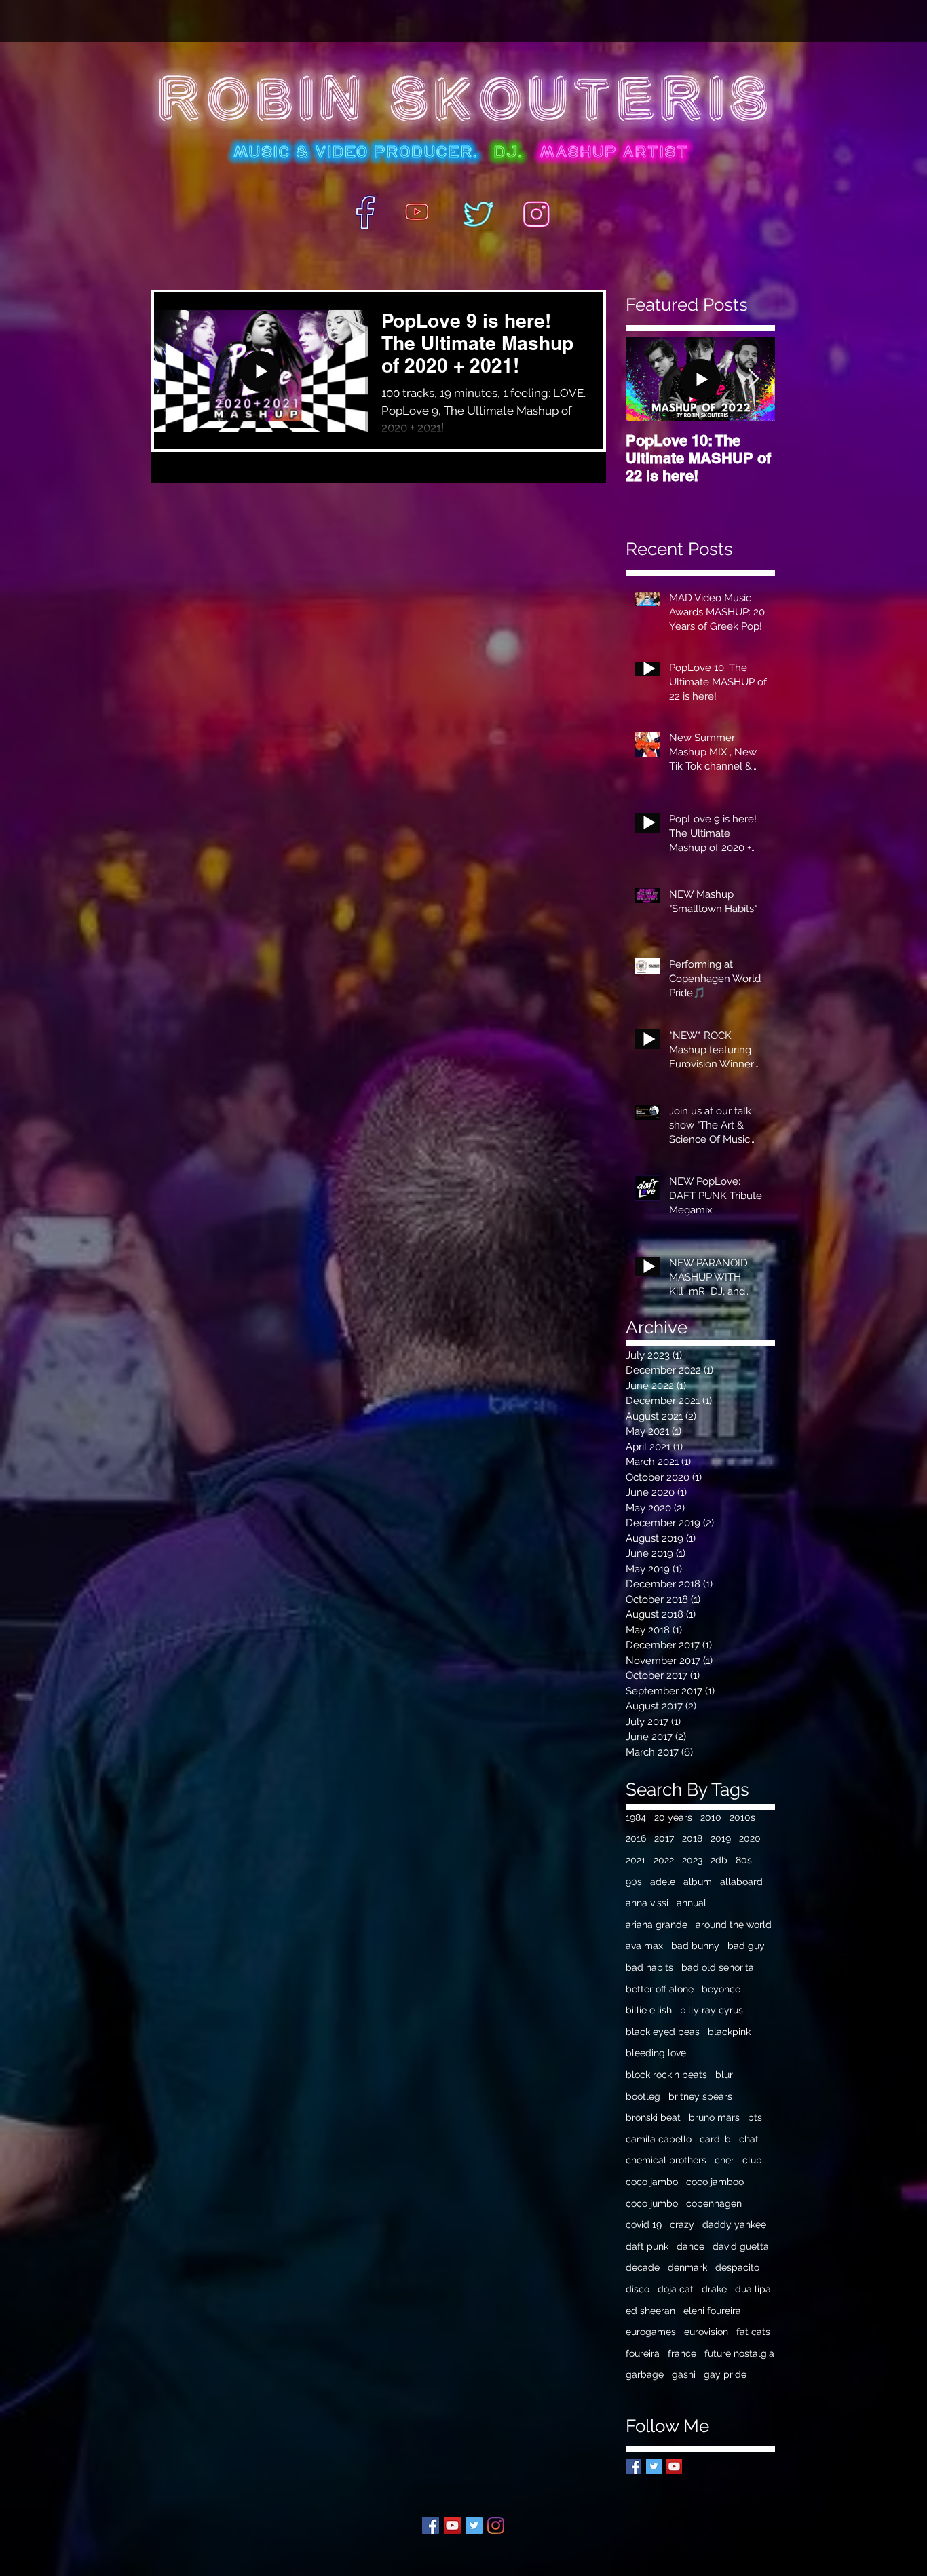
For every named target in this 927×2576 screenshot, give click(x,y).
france (682, 2353)
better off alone (660, 1989)
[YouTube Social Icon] (674, 2466)
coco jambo (652, 2182)
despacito (737, 2267)
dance (690, 2246)
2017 (664, 1838)
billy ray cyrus (712, 2010)
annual (692, 1903)
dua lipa (753, 2289)
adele (663, 1882)
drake (714, 2289)
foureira (643, 2353)
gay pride (725, 2374)
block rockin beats (666, 2075)
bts (755, 2117)
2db (719, 1860)
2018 (692, 1838)
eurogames (651, 2332)
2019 (721, 1838)
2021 (636, 1860)
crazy (682, 2224)
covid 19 (644, 2224)
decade (643, 2267)
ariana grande (657, 1925)
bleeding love (656, 2053)
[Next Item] (753, 380)
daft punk (647, 2246)
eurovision (706, 2332)
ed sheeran (650, 2311)
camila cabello (659, 2139)
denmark (687, 2267)
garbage (645, 2374)
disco (638, 2289)
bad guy (746, 1946)
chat (749, 2139)
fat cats (753, 2332)
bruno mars (714, 2117)
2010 (711, 1817)
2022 (664, 1860)
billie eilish (649, 2010)
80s (744, 1860)
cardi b (715, 2139)
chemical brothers (666, 2160)
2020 (750, 1838)
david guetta (741, 2246)
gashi (684, 2374)
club (752, 2160)
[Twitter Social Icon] (474, 2525)
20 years (673, 1817)
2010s (742, 1817)
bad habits (649, 1967)
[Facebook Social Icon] (431, 2525)
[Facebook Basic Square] (633, 2466)
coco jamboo (715, 2182)
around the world (734, 1925)
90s (634, 1882)
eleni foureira (712, 2311)
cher (724, 2160)
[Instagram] (496, 2525)
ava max (644, 1946)
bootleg (643, 2096)
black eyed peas (663, 2032)
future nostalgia (739, 2353)
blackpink (729, 2032)
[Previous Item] (647, 380)
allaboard (741, 1882)
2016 (636, 1838)
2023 (692, 1860)
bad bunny (695, 1946)
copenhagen (714, 2203)
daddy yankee (734, 2224)
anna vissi (647, 1903)
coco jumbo (652, 2203)
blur (724, 2075)
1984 (636, 1817)
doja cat (676, 2289)
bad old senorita (718, 1967)
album (698, 1882)
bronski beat (653, 2117)
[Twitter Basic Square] (654, 2466)
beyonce (721, 1989)
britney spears (700, 2096)
